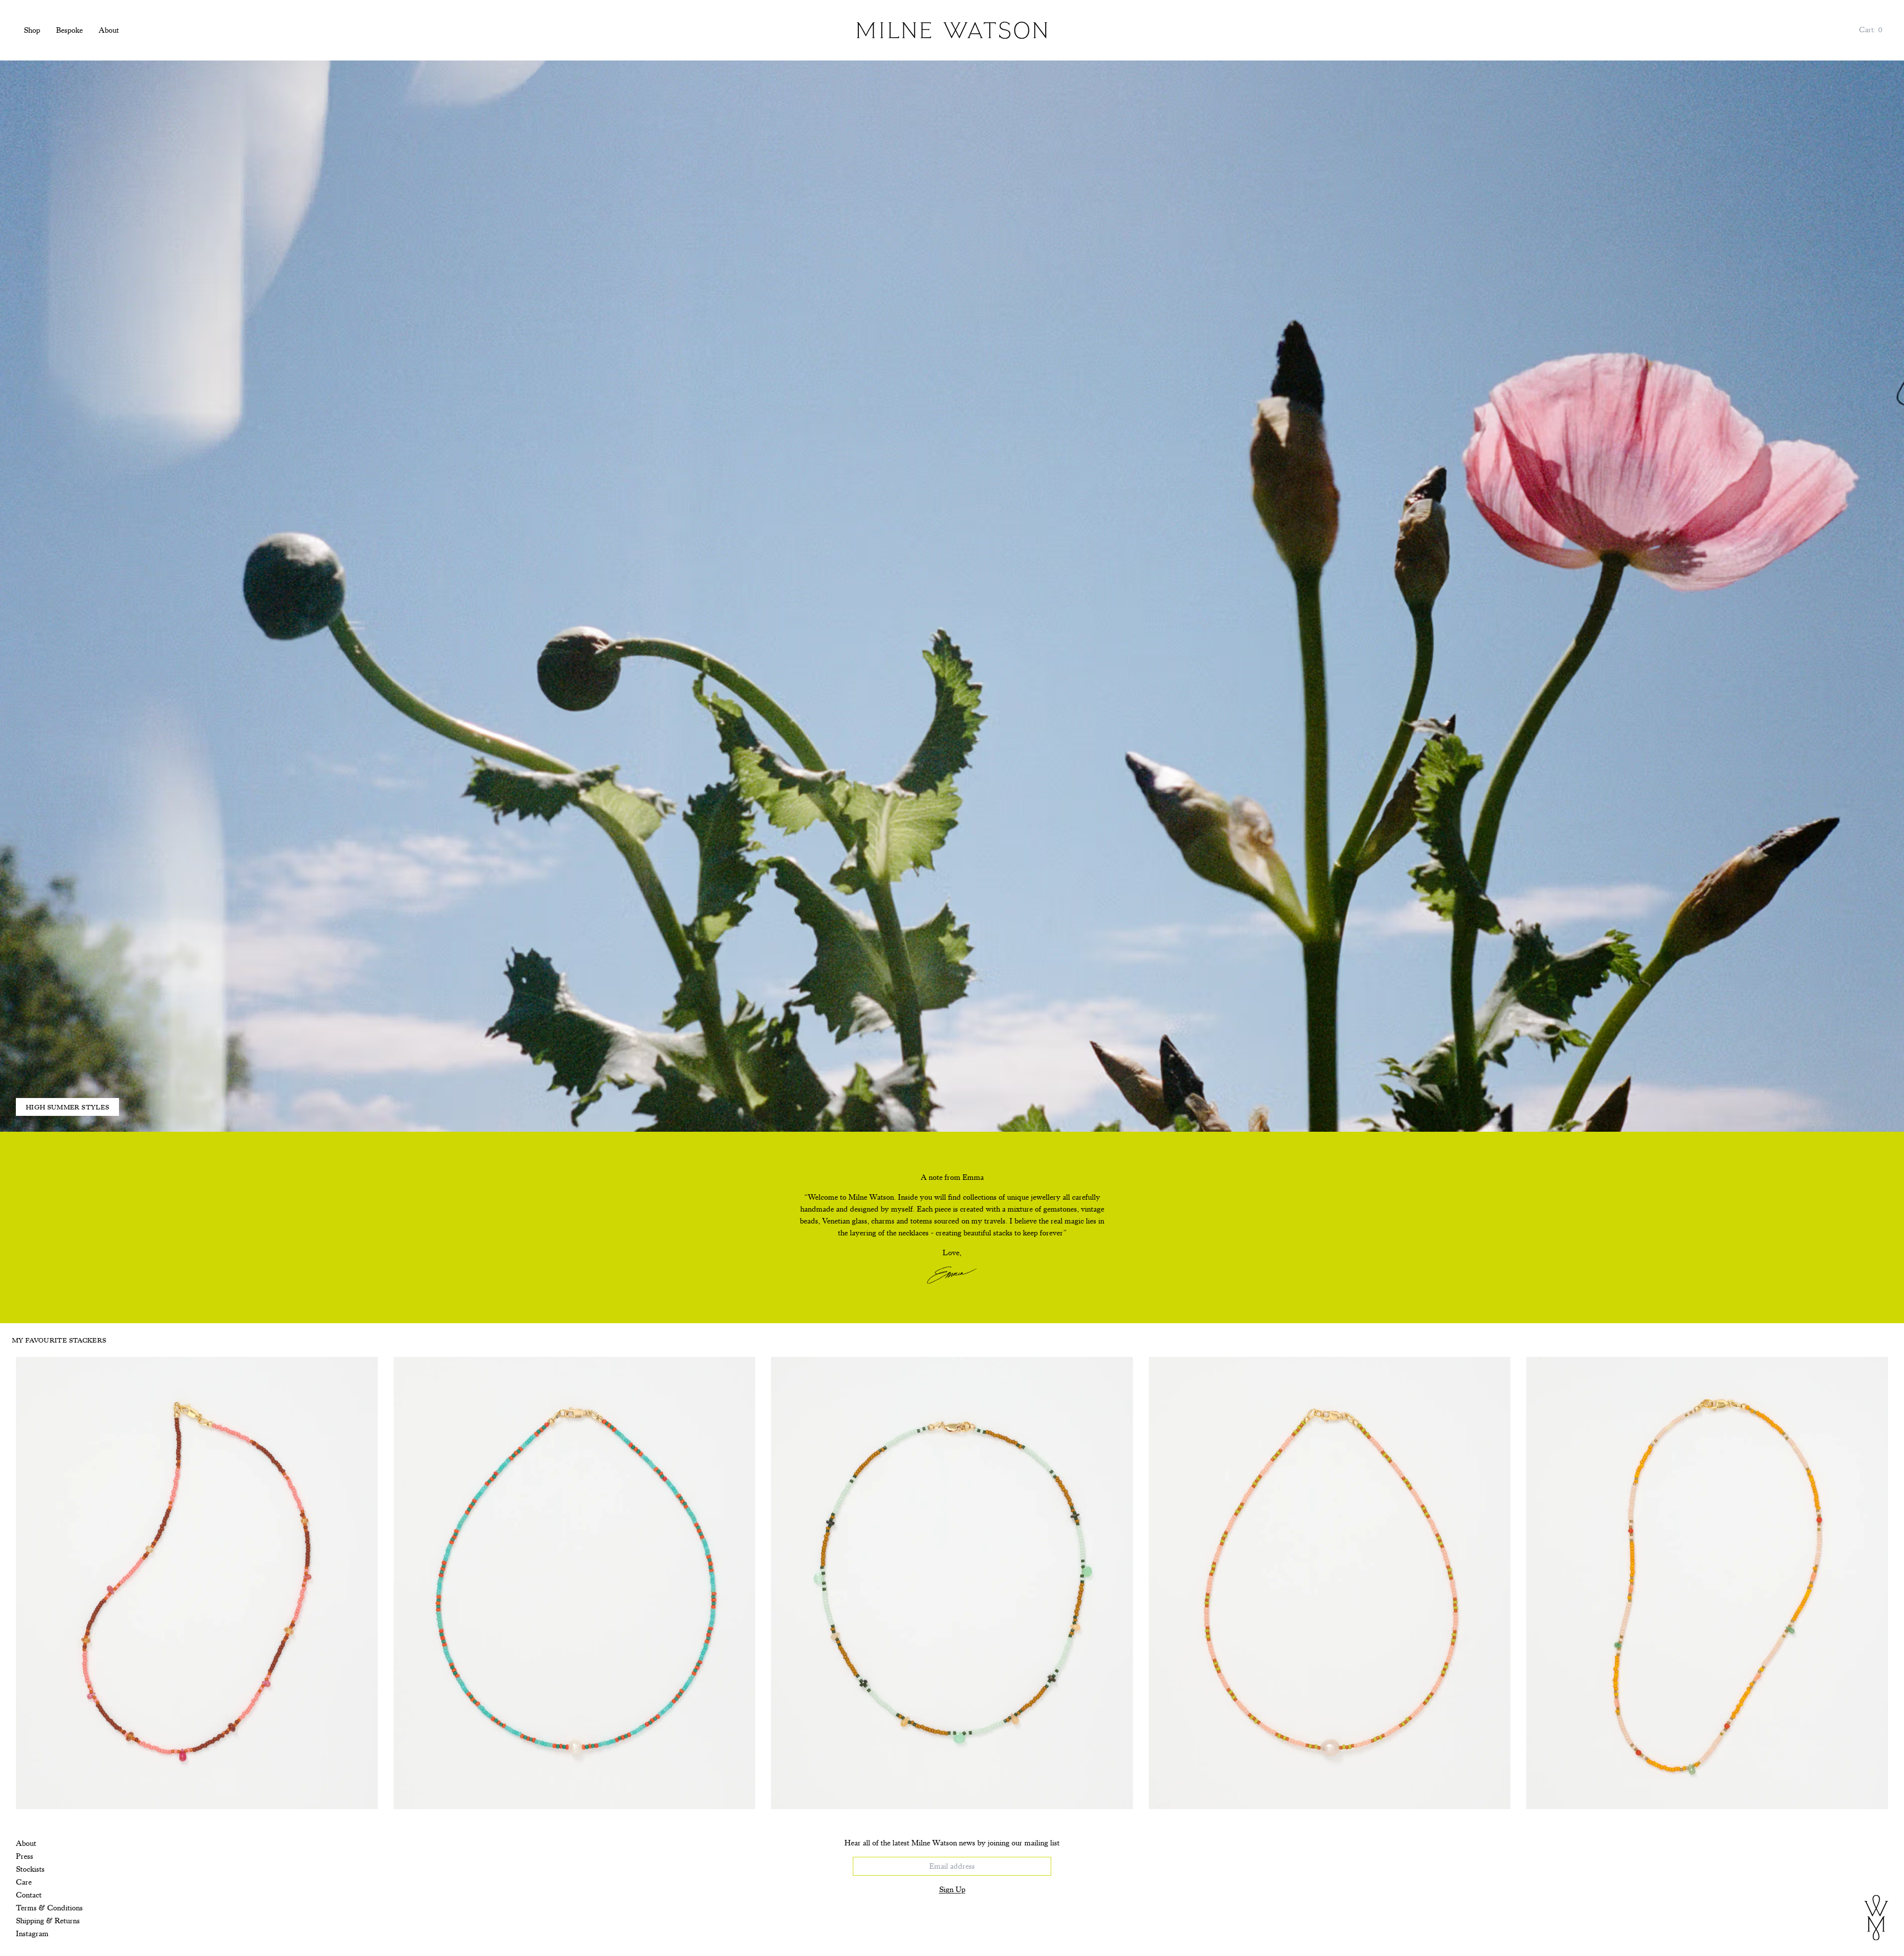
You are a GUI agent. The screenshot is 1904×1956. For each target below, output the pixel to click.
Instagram (32, 1934)
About (109, 30)
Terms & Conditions (49, 1908)
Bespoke (69, 30)
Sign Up (952, 1890)
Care (24, 1882)
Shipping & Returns (48, 1921)
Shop (32, 30)
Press (25, 1856)
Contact (29, 1895)
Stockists (30, 1869)
